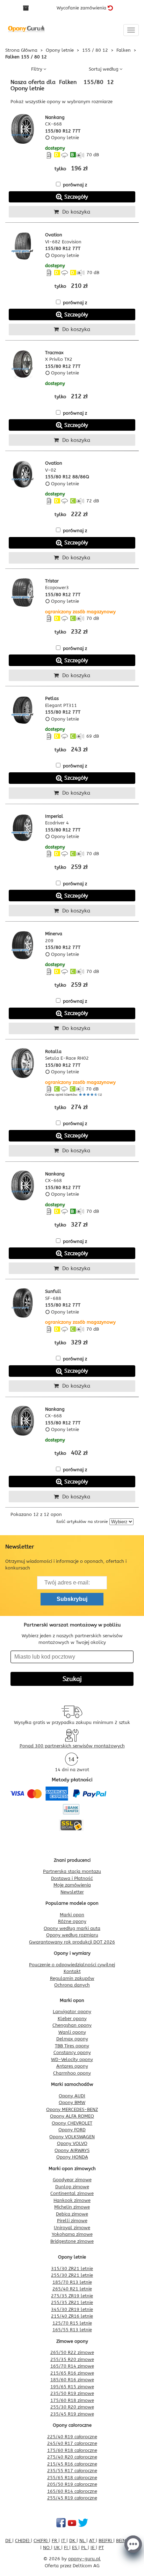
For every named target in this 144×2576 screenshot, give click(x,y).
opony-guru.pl (84, 2559)
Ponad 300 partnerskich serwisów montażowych (72, 1746)
